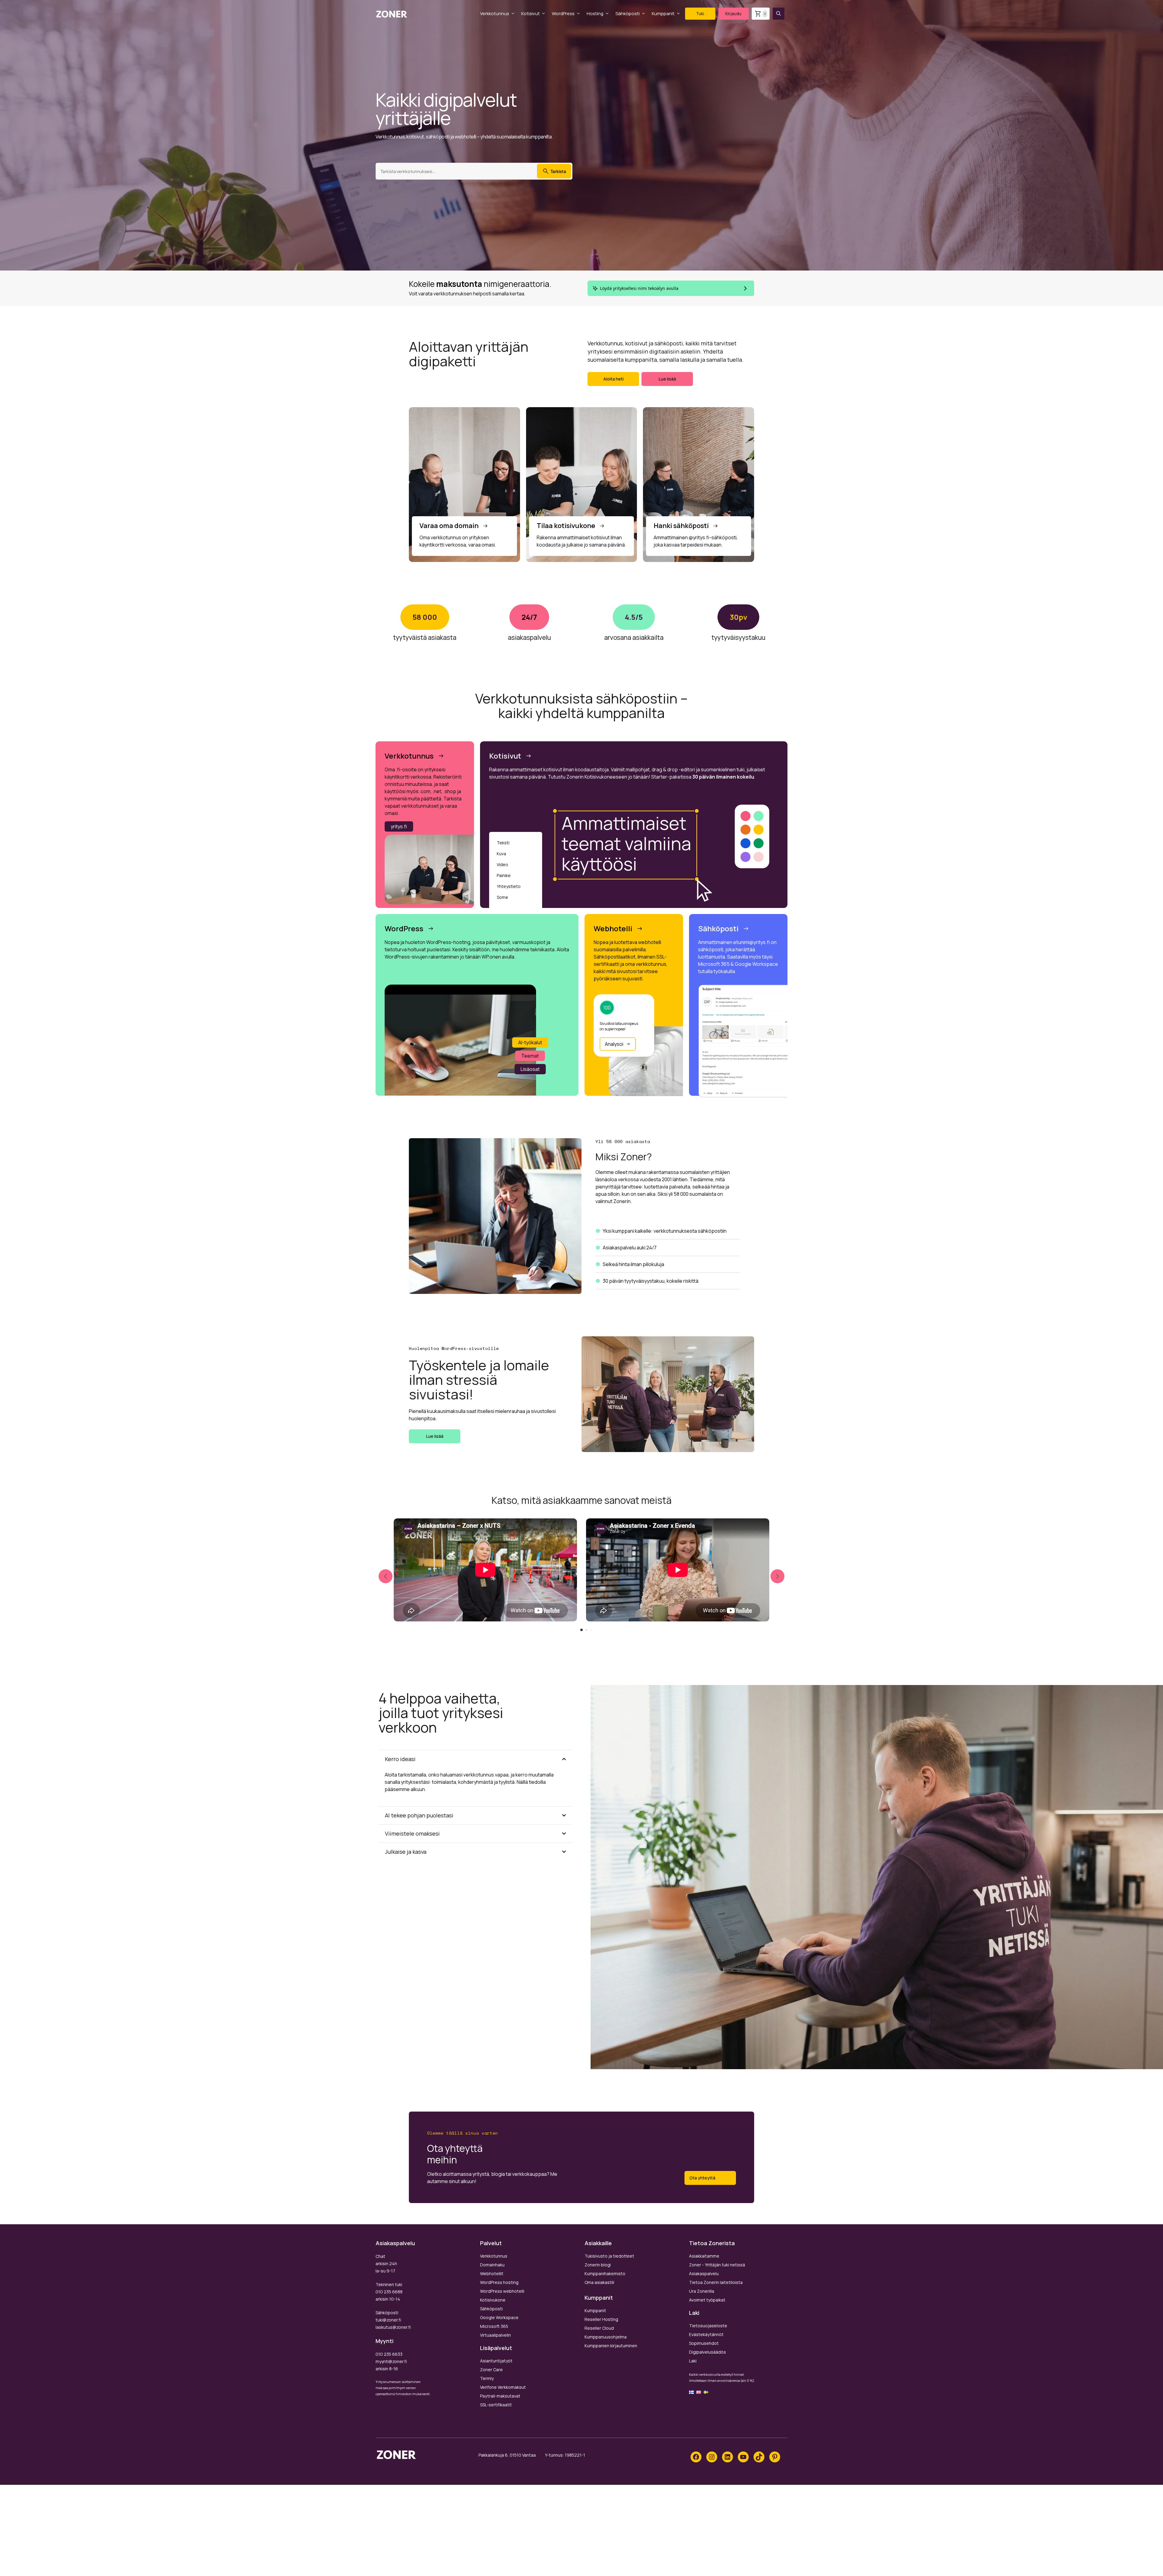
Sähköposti (628, 13)
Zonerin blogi (598, 2265)
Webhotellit (492, 2274)
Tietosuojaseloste (708, 2326)
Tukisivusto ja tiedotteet (609, 2256)
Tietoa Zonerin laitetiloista (716, 2282)
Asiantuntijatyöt (496, 2361)
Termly (487, 2378)
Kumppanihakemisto (605, 2274)
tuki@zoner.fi (388, 2320)
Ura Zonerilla (702, 2291)
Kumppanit (663, 13)
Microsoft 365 (494, 2326)
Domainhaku (492, 2265)
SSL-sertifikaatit (496, 2405)
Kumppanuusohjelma (606, 2337)
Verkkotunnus (495, 13)
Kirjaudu (733, 13)
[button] (779, 14)
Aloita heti (613, 379)
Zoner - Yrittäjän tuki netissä (717, 2265)
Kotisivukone (493, 2300)
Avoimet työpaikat (707, 2300)
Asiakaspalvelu (704, 2274)
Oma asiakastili (599, 2282)
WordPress (563, 13)
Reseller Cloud (599, 2328)
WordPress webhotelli (502, 2291)
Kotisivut (530, 13)
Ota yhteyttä (702, 2178)
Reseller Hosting (601, 2319)
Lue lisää (667, 379)
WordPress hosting (499, 2282)
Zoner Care (491, 2370)
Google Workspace (499, 2317)
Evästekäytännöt (706, 2334)
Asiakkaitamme (704, 2256)
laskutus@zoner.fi (393, 2327)
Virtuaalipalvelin (495, 2335)
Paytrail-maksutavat (500, 2396)
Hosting (595, 13)
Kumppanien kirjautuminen (611, 2346)
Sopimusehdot (704, 2343)
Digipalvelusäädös (707, 2352)
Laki (693, 2361)
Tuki (700, 13)
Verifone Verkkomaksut (503, 2387)
